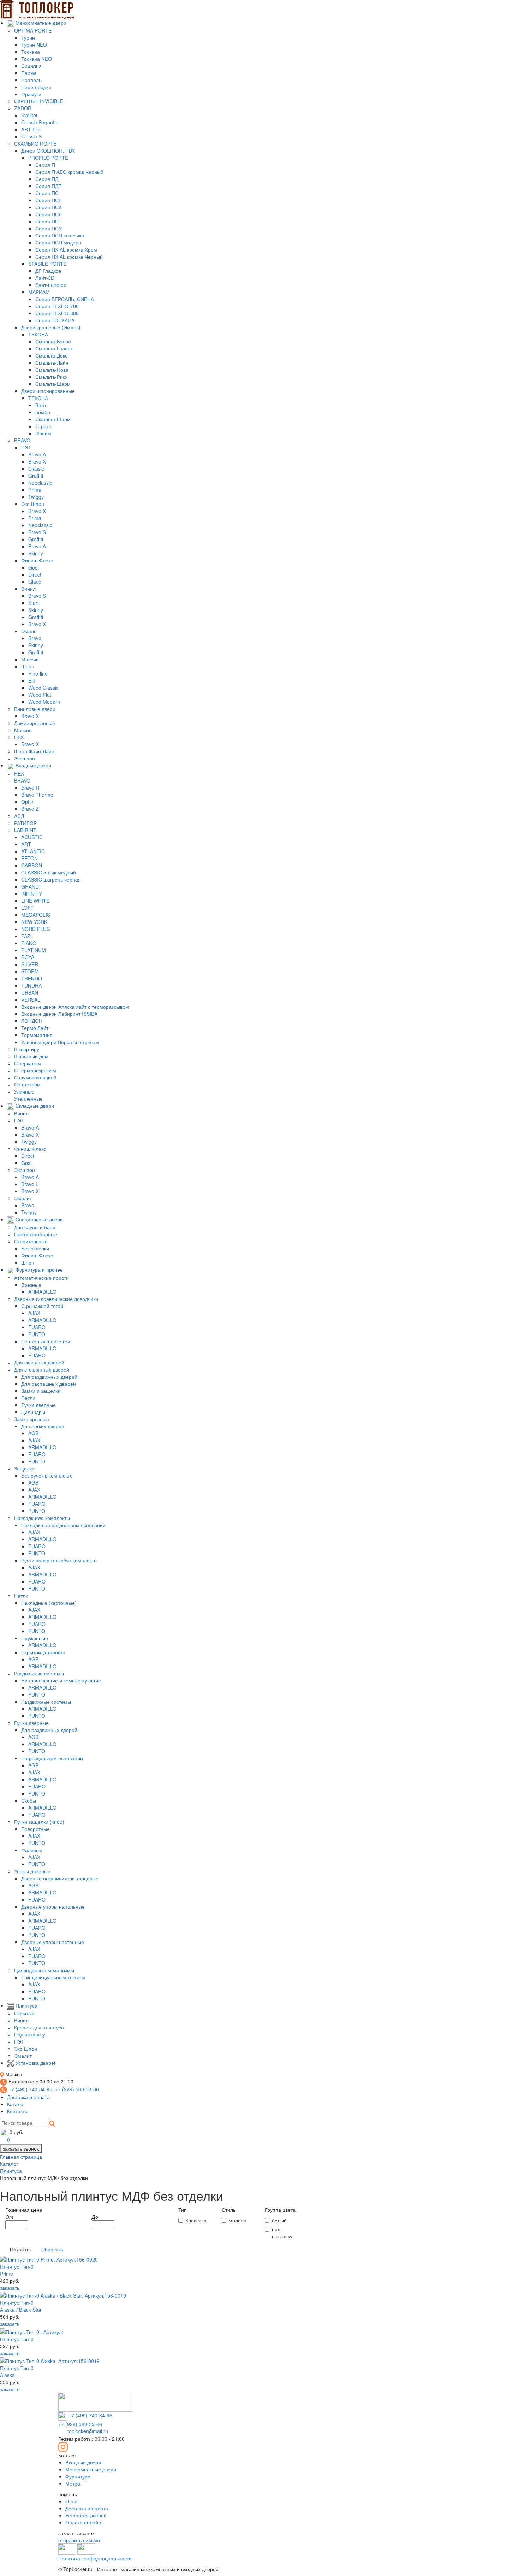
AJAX (34, 1313)
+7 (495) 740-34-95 (30, 2089)
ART (26, 844)
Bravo (35, 638)
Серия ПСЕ (49, 200)
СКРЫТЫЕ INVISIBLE (39, 101)
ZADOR (23, 108)
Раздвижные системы (39, 1673)
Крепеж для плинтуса (39, 2027)
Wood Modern (44, 702)
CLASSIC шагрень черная (51, 879)
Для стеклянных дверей (42, 1369)
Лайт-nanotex (51, 285)
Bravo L (30, 1184)
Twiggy (36, 497)
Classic (36, 468)
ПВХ (19, 737)
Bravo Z (30, 809)
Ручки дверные (38, 1405)
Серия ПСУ (49, 228)
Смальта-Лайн (52, 362)
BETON (29, 858)
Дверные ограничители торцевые (60, 1878)
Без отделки (35, 1248)
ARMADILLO (42, 1292)
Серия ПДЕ (48, 186)
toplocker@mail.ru (88, 2431)
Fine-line (38, 673)
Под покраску (30, 2034)
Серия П (45, 165)
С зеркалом (28, 1063)
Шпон (28, 666)
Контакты (18, 2111)
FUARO (37, 1327)
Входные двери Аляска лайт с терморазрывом (75, 1007)
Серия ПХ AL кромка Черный (69, 257)
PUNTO (37, 1334)
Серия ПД (47, 179)
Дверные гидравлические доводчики (56, 1299)
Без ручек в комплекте (47, 1475)
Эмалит (23, 1198)
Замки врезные (32, 1419)
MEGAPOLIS (36, 915)
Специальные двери (38, 1219)
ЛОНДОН (32, 1021)
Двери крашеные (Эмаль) (51, 327)
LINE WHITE (35, 901)
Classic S (31, 136)
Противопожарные (36, 1234)
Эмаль (29, 631)
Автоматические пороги (41, 1278)
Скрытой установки (43, 1652)
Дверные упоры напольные (53, 1906)
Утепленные (28, 1098)
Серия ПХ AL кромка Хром (66, 249)
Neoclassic (40, 483)
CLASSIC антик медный (49, 872)
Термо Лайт (35, 1028)
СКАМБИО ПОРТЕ (35, 143)
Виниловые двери (35, 709)
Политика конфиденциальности (95, 2558)
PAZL (27, 936)
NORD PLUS (35, 929)
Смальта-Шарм (53, 384)
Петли (28, 1398)
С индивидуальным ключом (53, 1977)
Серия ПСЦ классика (60, 235)
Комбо (43, 412)
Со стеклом (27, 1084)
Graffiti (36, 476)
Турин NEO (34, 45)
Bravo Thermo (37, 795)
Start (34, 603)
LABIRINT (25, 830)
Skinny (36, 553)
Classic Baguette (40, 122)
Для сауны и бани (35, 1227)
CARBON (32, 865)
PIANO (29, 943)
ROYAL (29, 957)
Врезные (31, 1285)
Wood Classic (43, 688)
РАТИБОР (25, 823)
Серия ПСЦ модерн (58, 242)
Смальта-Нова (52, 370)
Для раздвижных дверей (49, 1377)
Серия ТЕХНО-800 (57, 313)
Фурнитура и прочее (38, 1269)
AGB (33, 1433)
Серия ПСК (48, 207)
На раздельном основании (52, 1758)
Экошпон (25, 758)
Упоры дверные (32, 1871)
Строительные (31, 1241)
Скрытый (24, 2013)
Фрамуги (31, 94)
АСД (19, 816)
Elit (32, 680)
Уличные (24, 1091)
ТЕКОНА (38, 334)
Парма (29, 73)
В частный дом (31, 1056)
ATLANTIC (33, 851)
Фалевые (32, 1850)
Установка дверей (35, 2063)
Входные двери (33, 765)
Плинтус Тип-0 (21, 2306)
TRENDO (32, 978)
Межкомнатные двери (40, 23)
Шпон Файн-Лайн (34, 751)
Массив (30, 659)
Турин (28, 37)
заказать (10, 2288)
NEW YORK (34, 922)
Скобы (29, 1800)
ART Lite (31, 129)
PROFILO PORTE (48, 158)
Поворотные (35, 1829)
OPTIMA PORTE (33, 30)
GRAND (30, 886)
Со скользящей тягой (46, 1341)
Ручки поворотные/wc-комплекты (59, 1560)
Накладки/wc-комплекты (42, 1518)
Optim (28, 802)
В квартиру (27, 1049)
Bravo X (37, 461)
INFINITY (32, 894)
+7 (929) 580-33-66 (77, 2089)
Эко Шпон (33, 504)
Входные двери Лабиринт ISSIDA (59, 1014)
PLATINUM (34, 950)
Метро (73, 2483)
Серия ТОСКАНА (55, 320)
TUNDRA (31, 985)
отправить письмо (79, 2540)
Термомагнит (37, 1035)
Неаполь (31, 80)
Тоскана (31, 52)
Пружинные (35, 1638)
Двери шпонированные (48, 391)
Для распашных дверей (49, 1384)
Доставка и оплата (28, 2097)
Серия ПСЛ (49, 214)
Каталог (16, 2104)
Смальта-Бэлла (53, 341)
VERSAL (31, 1000)
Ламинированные (35, 723)
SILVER (30, 964)
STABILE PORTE (47, 264)
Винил (28, 589)
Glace (35, 582)
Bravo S (37, 532)
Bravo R (30, 788)
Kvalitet (29, 115)
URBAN (30, 992)
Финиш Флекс (37, 560)
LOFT (28, 908)
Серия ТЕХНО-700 (57, 306)
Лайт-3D (45, 278)
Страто (43, 426)
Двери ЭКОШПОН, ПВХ (48, 151)
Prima (35, 490)
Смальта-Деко (52, 355)
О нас (72, 2501)
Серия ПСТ (49, 221)
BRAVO (22, 440)
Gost (34, 567)
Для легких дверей (43, 1426)
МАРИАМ (39, 292)
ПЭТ (26, 447)
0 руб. (16, 2132)
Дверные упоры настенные (53, 1942)
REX (19, 773)
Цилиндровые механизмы (44, 1970)
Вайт (41, 405)
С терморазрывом (35, 1070)
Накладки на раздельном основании (63, 1525)
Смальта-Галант (54, 348)
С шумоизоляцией (35, 1077)
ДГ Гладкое (48, 271)
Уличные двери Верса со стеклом (60, 1042)
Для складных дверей (39, 1362)
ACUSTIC (32, 837)
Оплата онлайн (83, 2522)
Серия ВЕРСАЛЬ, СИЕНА (65, 299)
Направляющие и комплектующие (61, 1680)
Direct (35, 574)
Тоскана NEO (37, 59)
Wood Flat (40, 695)
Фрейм (43, 433)
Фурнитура (78, 2476)
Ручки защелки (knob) (39, 1822)
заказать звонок (21, 2148)
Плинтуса (26, 2005)
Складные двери (34, 1106)
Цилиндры (33, 1412)
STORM (30, 971)
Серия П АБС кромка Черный (69, 172)
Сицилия (31, 66)
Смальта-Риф (51, 377)
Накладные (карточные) (49, 1603)
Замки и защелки (41, 1391)
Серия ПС (47, 193)
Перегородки (36, 87)
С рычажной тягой (42, 1306)
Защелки (24, 1468)
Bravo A (37, 454)
